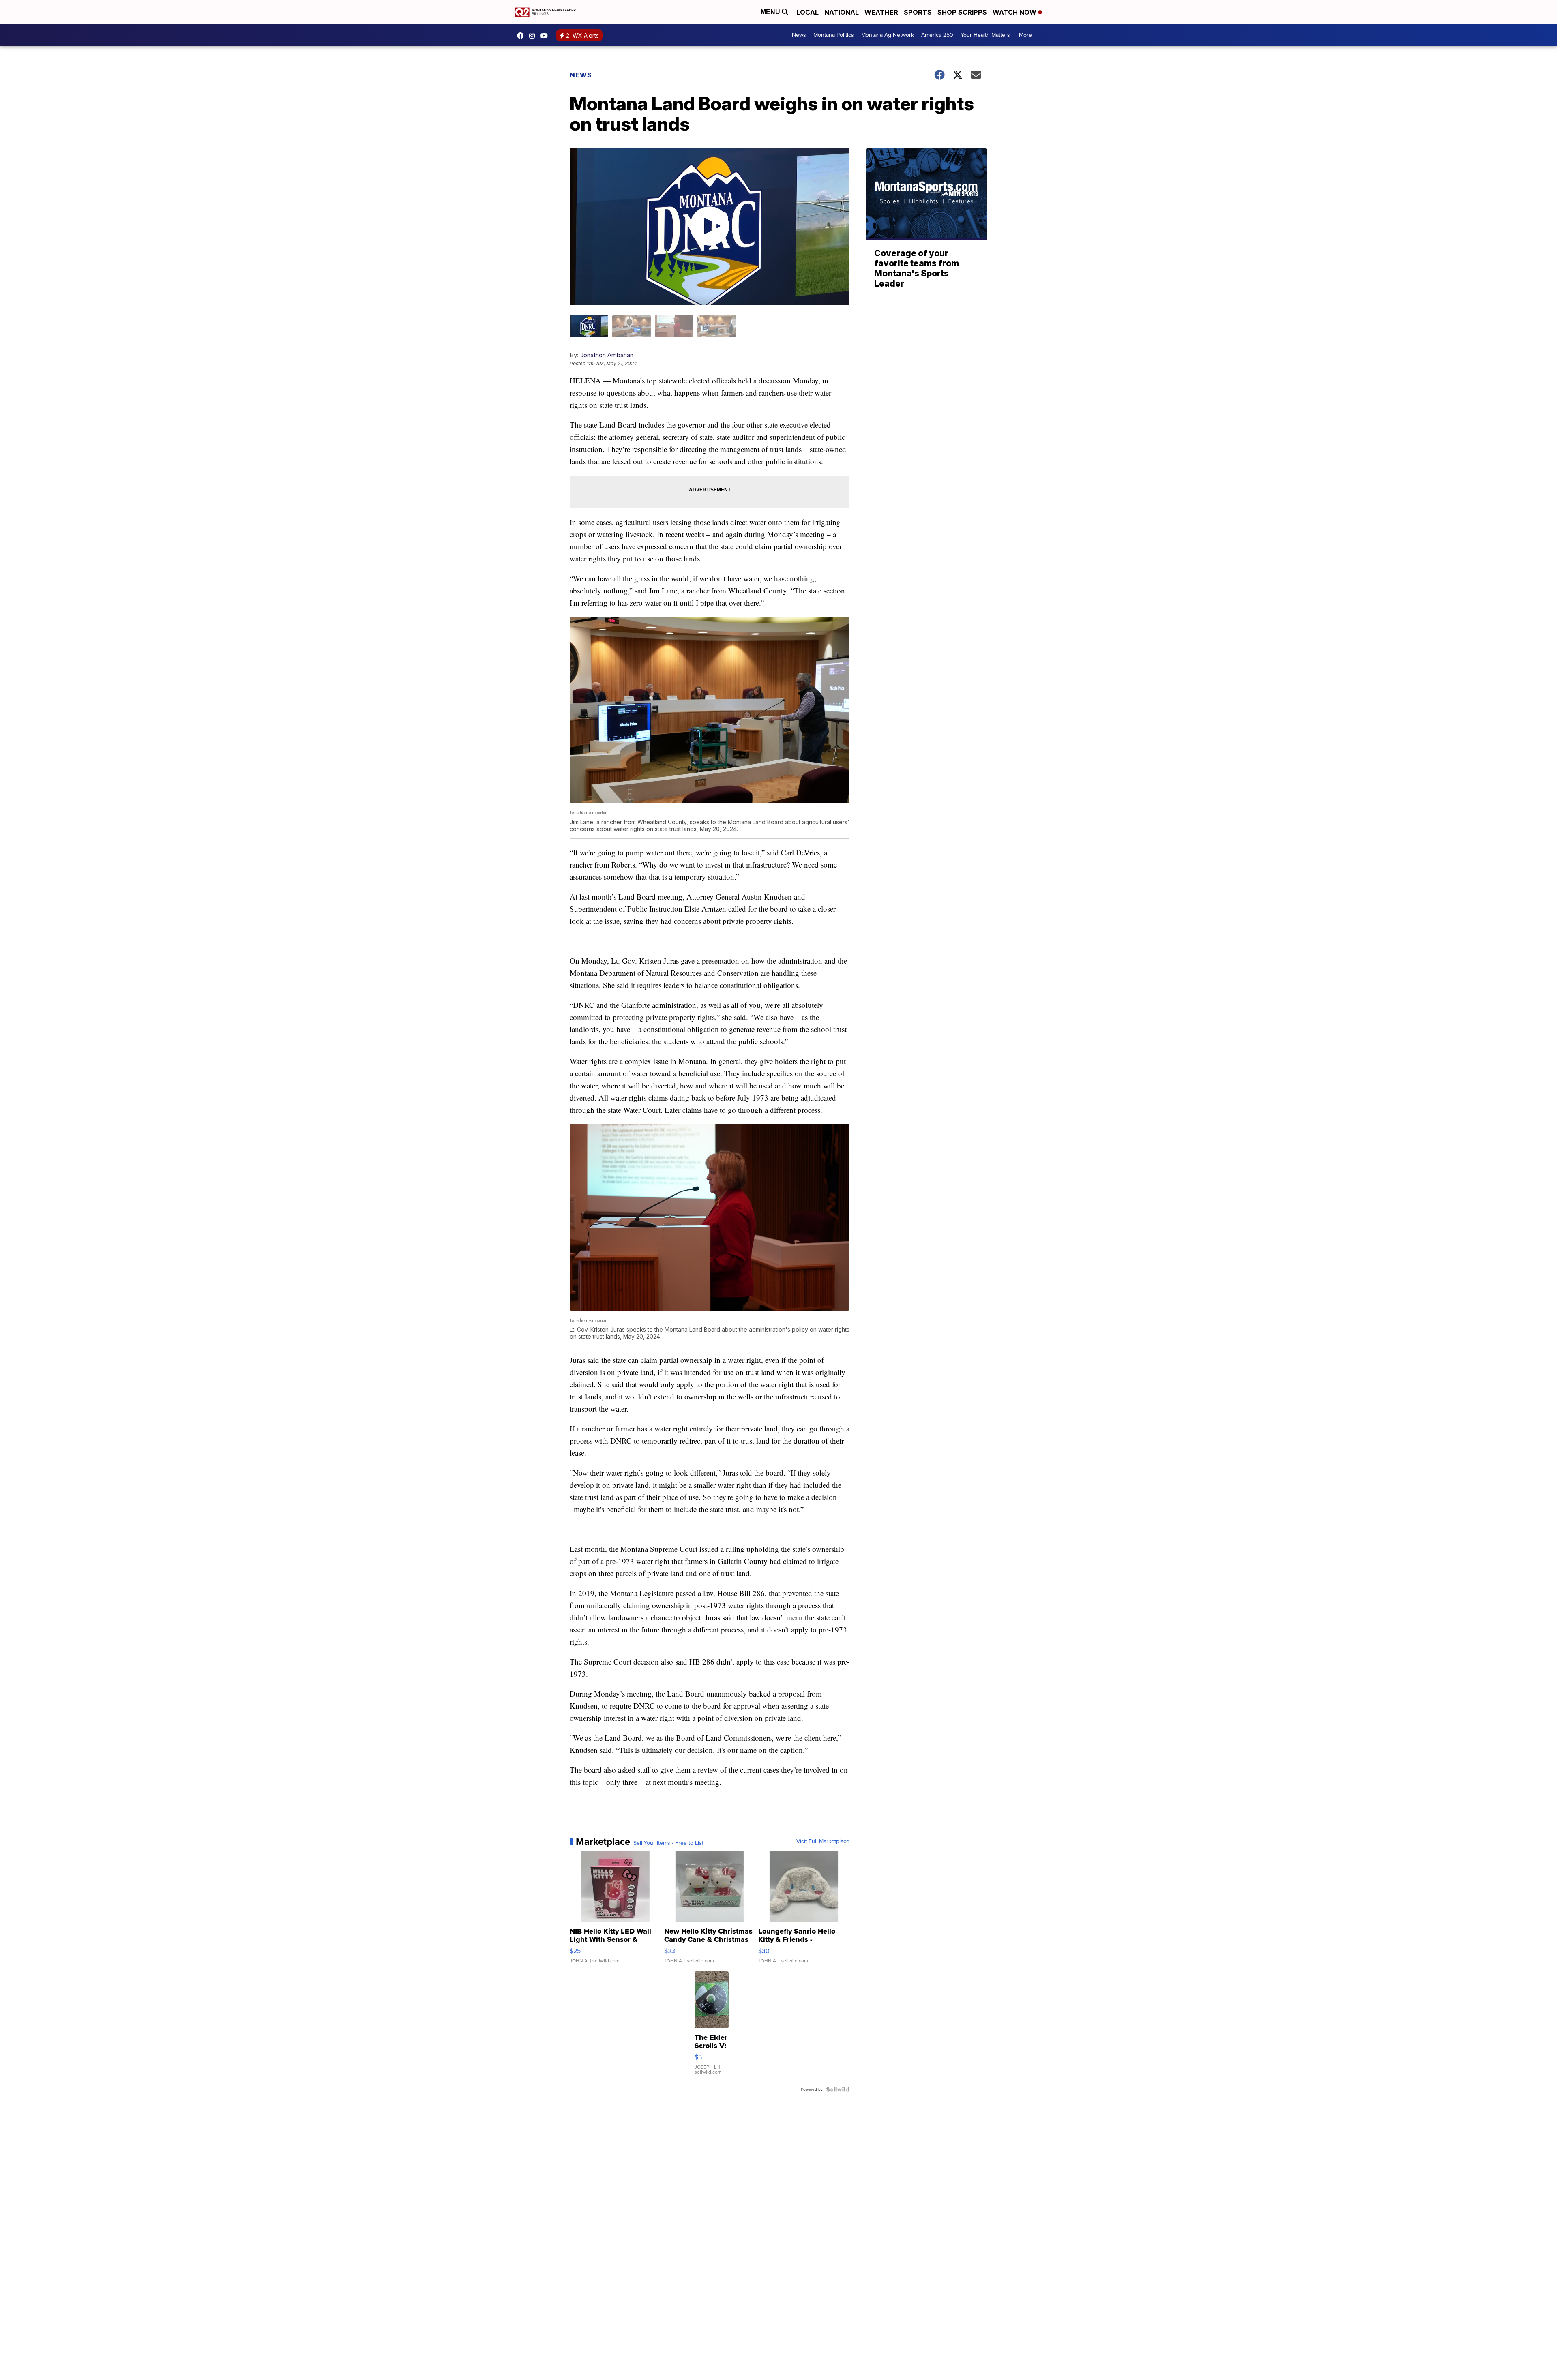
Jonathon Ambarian (607, 355)
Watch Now (1015, 12)
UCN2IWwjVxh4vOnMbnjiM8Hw (546, 36)
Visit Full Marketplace (823, 1842)
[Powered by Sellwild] (838, 2089)
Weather (881, 12)
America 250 (937, 35)
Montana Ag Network (888, 35)
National (842, 12)
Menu (771, 12)
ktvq (534, 36)
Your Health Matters (985, 35)
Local (807, 12)
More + (1028, 35)
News (799, 35)
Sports (918, 12)
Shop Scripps (962, 12)
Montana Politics (834, 35)
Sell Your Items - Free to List (668, 1843)
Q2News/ (522, 36)
